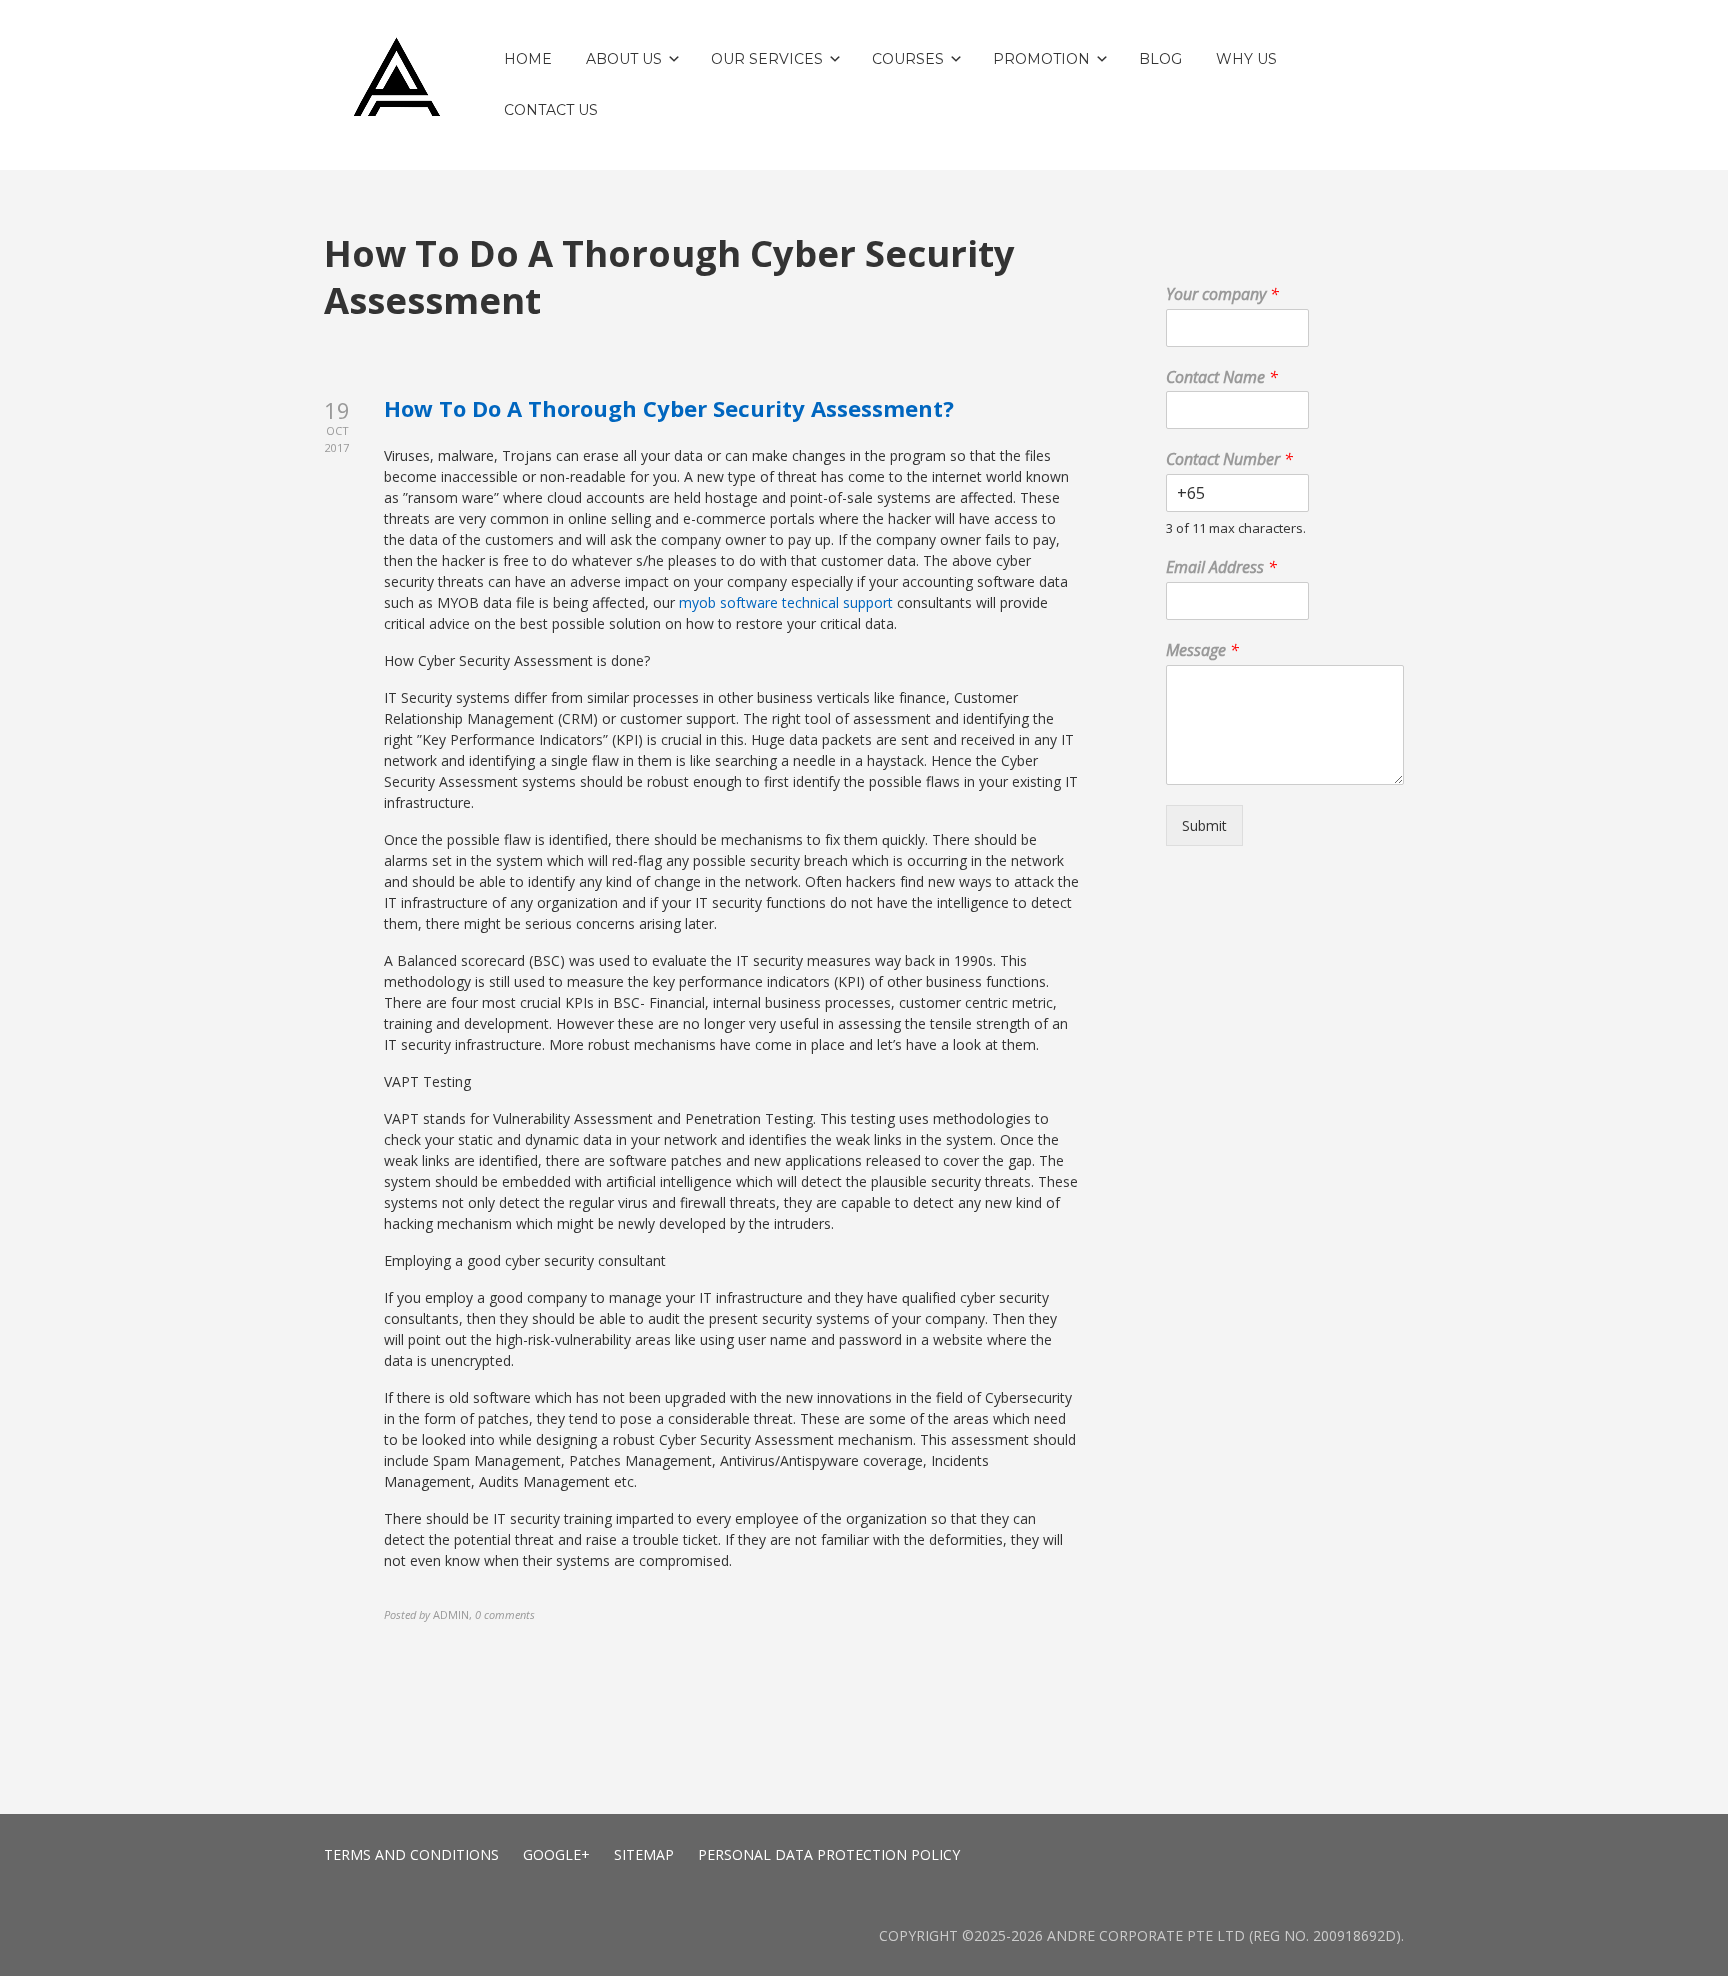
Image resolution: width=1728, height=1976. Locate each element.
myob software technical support (786, 602)
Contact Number (1229, 459)
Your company (1222, 294)
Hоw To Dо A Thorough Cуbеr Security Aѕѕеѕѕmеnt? (669, 408)
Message (1202, 650)
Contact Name (1222, 377)
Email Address (1221, 567)
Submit (1204, 825)
